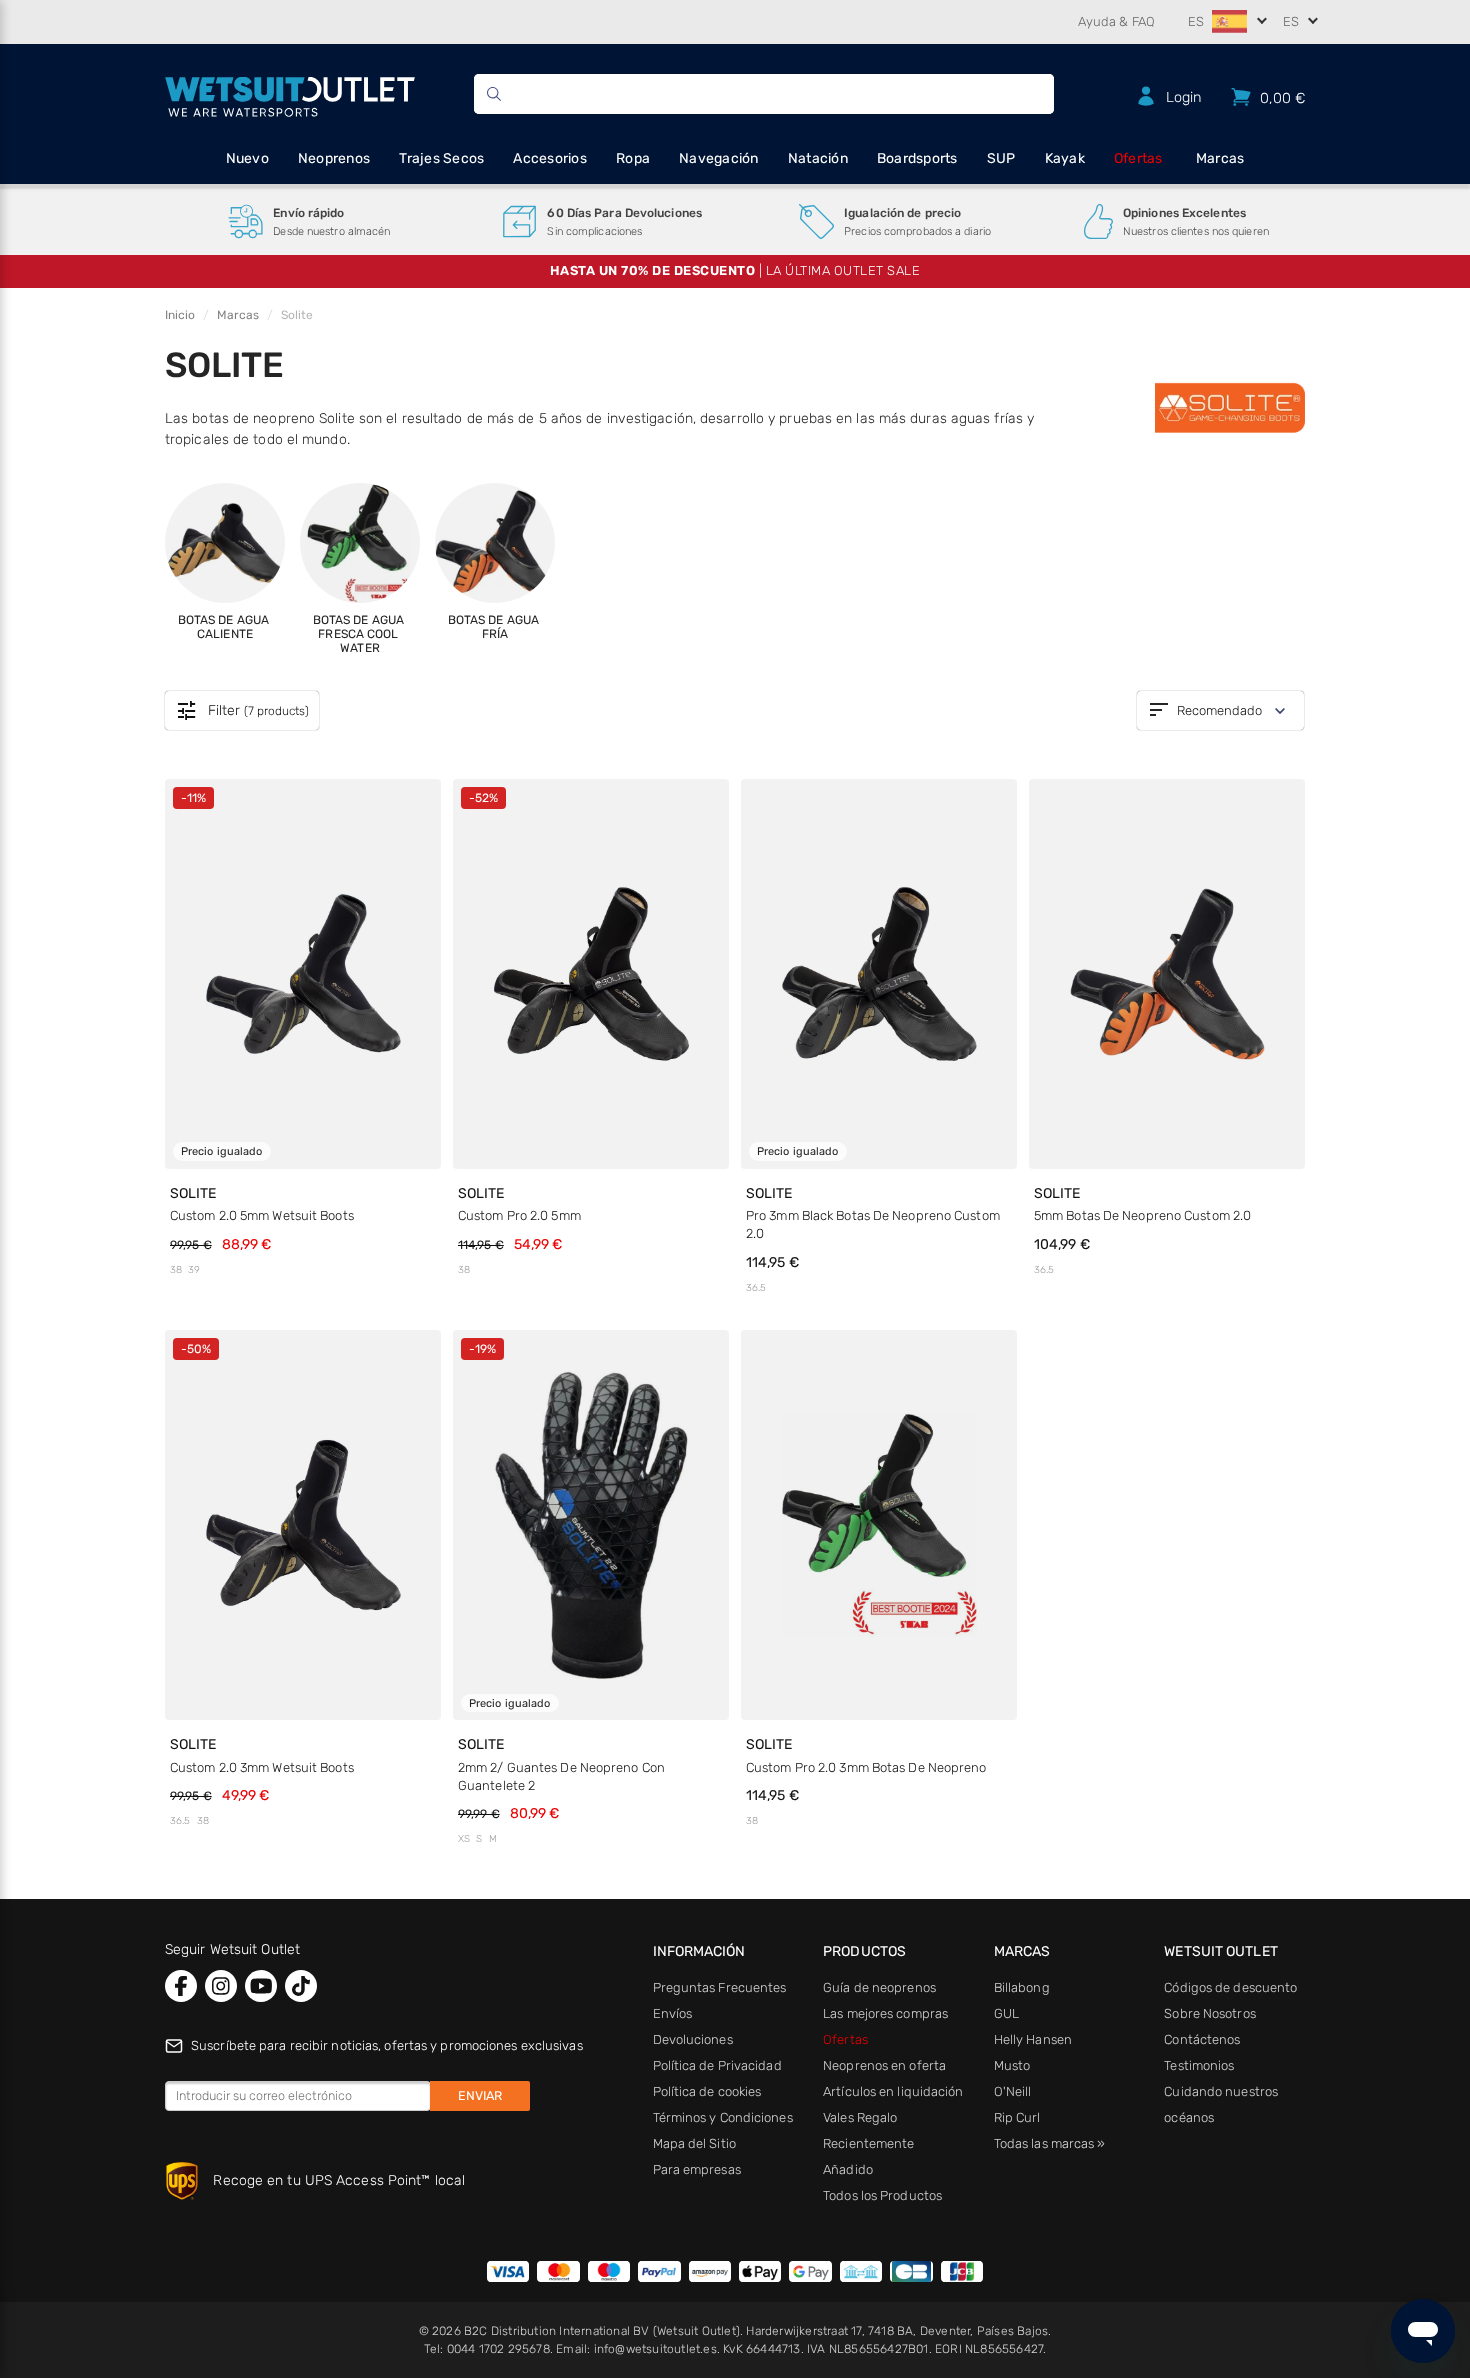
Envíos (673, 2013)
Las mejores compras (885, 2013)
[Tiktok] (301, 1986)
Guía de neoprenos (879, 1987)
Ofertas (1138, 158)
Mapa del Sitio (694, 2143)
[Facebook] (181, 1986)
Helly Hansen (1033, 2039)
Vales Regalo (860, 2117)
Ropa (633, 158)
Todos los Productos (882, 2195)
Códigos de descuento (1230, 1987)
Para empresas (697, 2169)
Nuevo (247, 158)
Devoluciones (693, 2039)
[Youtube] (261, 1986)
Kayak (1065, 158)
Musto (1012, 2065)
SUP (1001, 158)
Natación (818, 158)
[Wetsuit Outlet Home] (290, 94)
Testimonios (1199, 2065)
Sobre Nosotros (1209, 2013)
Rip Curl (1017, 2117)
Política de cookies (707, 2091)
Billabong (1022, 1987)
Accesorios (550, 158)
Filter (242, 712)
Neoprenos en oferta (884, 2065)
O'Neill (1013, 2091)
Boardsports (917, 158)
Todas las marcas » (1050, 2143)
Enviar (480, 2095)
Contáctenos (1202, 2039)
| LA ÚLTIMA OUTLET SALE (735, 270)
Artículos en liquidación (893, 2091)
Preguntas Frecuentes (720, 1987)
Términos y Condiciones (723, 2117)
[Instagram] (221, 1986)
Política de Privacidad (717, 2065)
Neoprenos (334, 158)
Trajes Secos (441, 158)
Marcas (1220, 158)
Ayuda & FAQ (1116, 21)
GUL (1006, 2013)
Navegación (719, 158)
